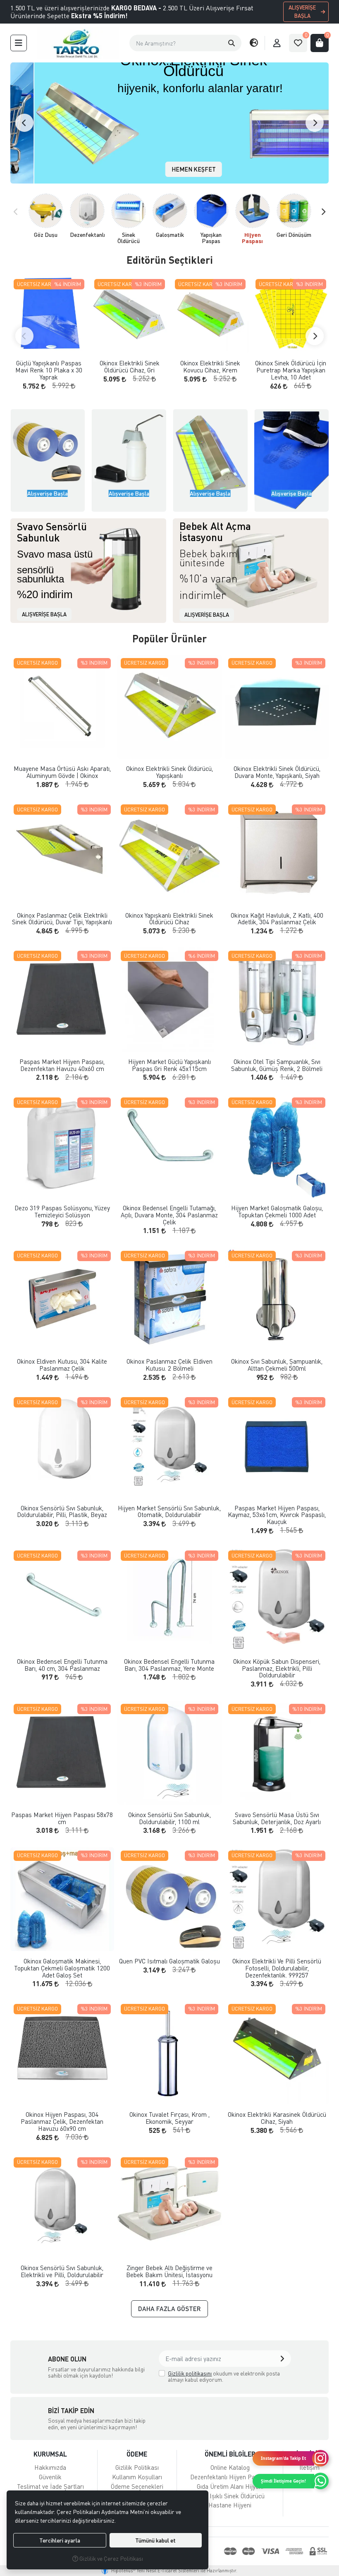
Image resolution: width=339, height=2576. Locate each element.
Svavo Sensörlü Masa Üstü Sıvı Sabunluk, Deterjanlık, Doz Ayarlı (277, 1818)
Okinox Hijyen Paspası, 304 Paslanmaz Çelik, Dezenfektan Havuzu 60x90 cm (62, 2121)
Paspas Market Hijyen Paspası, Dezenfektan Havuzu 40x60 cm (62, 1065)
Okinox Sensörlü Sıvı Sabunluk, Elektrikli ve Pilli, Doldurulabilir (62, 2271)
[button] (232, 43)
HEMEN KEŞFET (170, 169)
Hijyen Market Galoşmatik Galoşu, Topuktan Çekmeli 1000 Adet (277, 1211)
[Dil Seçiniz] (254, 43)
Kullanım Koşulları (137, 2477)
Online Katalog (230, 2467)
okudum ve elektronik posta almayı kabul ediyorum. (224, 2377)
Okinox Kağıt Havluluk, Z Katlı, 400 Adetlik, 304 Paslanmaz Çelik (277, 919)
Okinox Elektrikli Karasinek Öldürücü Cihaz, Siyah (277, 2118)
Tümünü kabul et (155, 2540)
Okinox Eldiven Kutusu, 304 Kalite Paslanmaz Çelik (62, 1365)
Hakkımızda (50, 2467)
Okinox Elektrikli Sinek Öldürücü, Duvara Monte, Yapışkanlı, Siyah (277, 772)
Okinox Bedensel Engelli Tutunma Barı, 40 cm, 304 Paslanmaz (62, 1665)
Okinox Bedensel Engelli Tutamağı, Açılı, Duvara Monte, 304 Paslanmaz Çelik (169, 1215)
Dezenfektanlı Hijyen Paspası (230, 2477)
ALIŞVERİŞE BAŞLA (302, 12)
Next (315, 123)
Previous (24, 123)
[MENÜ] (19, 43)
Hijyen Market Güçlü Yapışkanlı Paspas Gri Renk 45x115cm (169, 1065)
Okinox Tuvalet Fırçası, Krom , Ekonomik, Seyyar (169, 2118)
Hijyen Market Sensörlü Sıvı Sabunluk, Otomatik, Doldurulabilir (169, 1511)
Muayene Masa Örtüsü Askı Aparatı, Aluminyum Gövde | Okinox (62, 772)
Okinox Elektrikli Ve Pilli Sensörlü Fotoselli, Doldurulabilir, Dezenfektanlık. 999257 (277, 1968)
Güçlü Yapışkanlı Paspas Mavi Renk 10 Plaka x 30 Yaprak (49, 370)
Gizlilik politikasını (190, 2373)
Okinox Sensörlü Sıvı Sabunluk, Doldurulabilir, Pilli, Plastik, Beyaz (62, 1511)
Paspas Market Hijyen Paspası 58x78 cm (62, 1818)
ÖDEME (137, 2454)
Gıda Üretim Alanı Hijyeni (230, 2486)
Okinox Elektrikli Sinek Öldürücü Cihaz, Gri (130, 366)
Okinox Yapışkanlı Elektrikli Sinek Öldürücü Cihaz (169, 919)
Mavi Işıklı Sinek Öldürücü (230, 2496)
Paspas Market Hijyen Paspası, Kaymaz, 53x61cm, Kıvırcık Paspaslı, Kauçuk (277, 1515)
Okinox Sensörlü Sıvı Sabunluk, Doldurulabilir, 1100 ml (169, 1818)
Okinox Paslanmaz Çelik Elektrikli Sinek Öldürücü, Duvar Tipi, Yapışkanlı (62, 919)
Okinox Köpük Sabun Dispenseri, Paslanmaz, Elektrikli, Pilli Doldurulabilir (277, 1668)
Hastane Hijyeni (230, 2505)
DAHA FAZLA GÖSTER (169, 2309)
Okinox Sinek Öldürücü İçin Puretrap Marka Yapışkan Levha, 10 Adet (291, 370)
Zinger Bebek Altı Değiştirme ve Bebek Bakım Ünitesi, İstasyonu (169, 2271)
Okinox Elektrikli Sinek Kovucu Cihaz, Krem (210, 366)
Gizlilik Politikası (137, 2467)
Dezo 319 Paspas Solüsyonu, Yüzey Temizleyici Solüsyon (62, 1211)
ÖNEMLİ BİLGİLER (230, 2454)
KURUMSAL (50, 2454)
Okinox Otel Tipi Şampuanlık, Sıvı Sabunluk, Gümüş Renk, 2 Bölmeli (277, 1065)
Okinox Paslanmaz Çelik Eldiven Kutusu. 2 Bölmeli (169, 1365)
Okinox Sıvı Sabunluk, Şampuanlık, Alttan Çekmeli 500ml (277, 1365)
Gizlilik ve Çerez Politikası (111, 2558)
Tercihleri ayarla (60, 2540)
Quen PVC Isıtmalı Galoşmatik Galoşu (169, 1961)
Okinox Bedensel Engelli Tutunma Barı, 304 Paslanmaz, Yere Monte (169, 1665)
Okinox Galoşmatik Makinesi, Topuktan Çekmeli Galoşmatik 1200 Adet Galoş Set (62, 1968)
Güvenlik (50, 2477)
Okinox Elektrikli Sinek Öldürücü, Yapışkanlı (169, 772)
